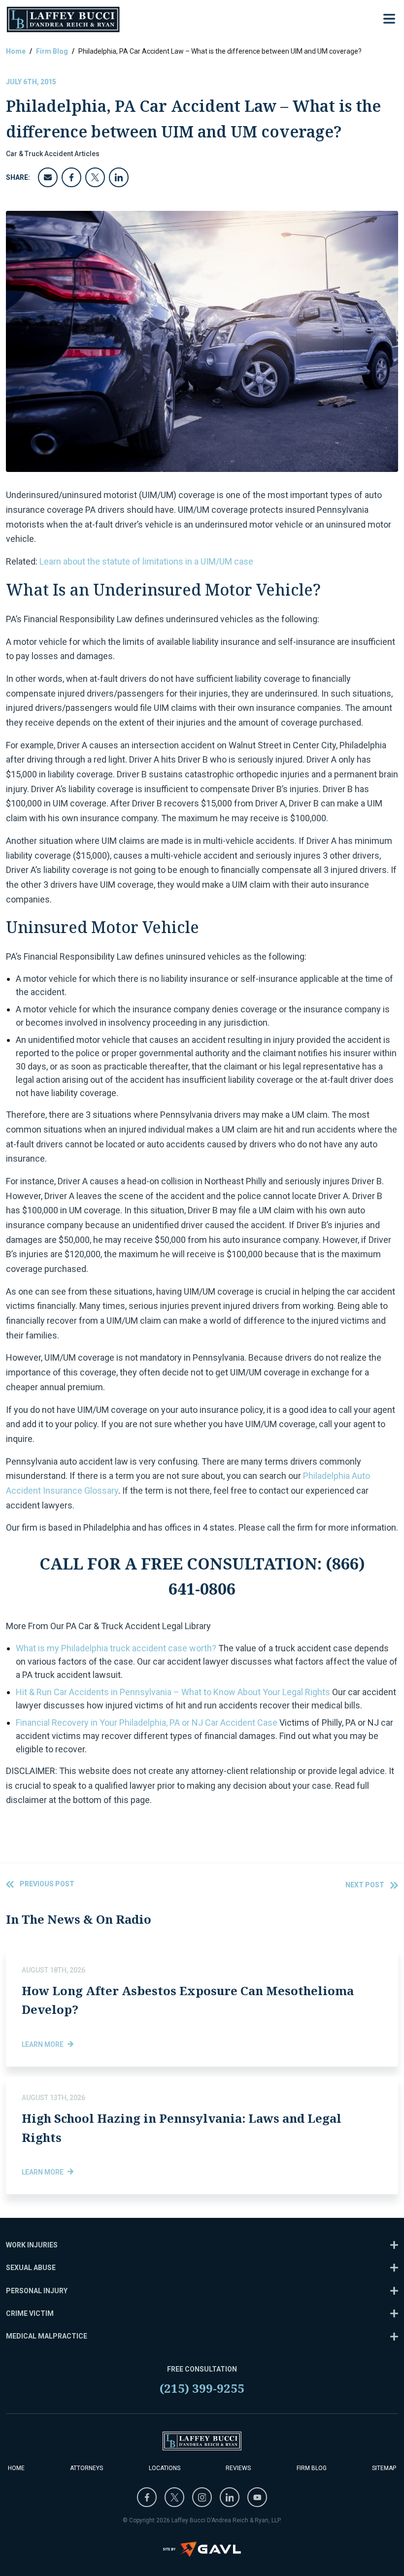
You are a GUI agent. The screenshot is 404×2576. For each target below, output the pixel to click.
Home (16, 51)
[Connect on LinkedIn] (230, 2497)
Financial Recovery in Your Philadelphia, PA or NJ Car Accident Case (147, 1723)
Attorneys (86, 2468)
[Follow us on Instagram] (202, 2497)
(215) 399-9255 (202, 2388)
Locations (165, 2468)
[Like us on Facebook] (147, 2497)
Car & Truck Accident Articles (53, 154)
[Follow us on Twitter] (174, 2497)
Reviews (238, 2468)
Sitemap (384, 2468)
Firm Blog (52, 51)
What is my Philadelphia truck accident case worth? (116, 1648)
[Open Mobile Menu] (389, 19)
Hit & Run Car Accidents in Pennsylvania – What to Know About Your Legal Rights (173, 1692)
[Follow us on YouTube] (257, 2497)
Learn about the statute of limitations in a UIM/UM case (146, 561)
